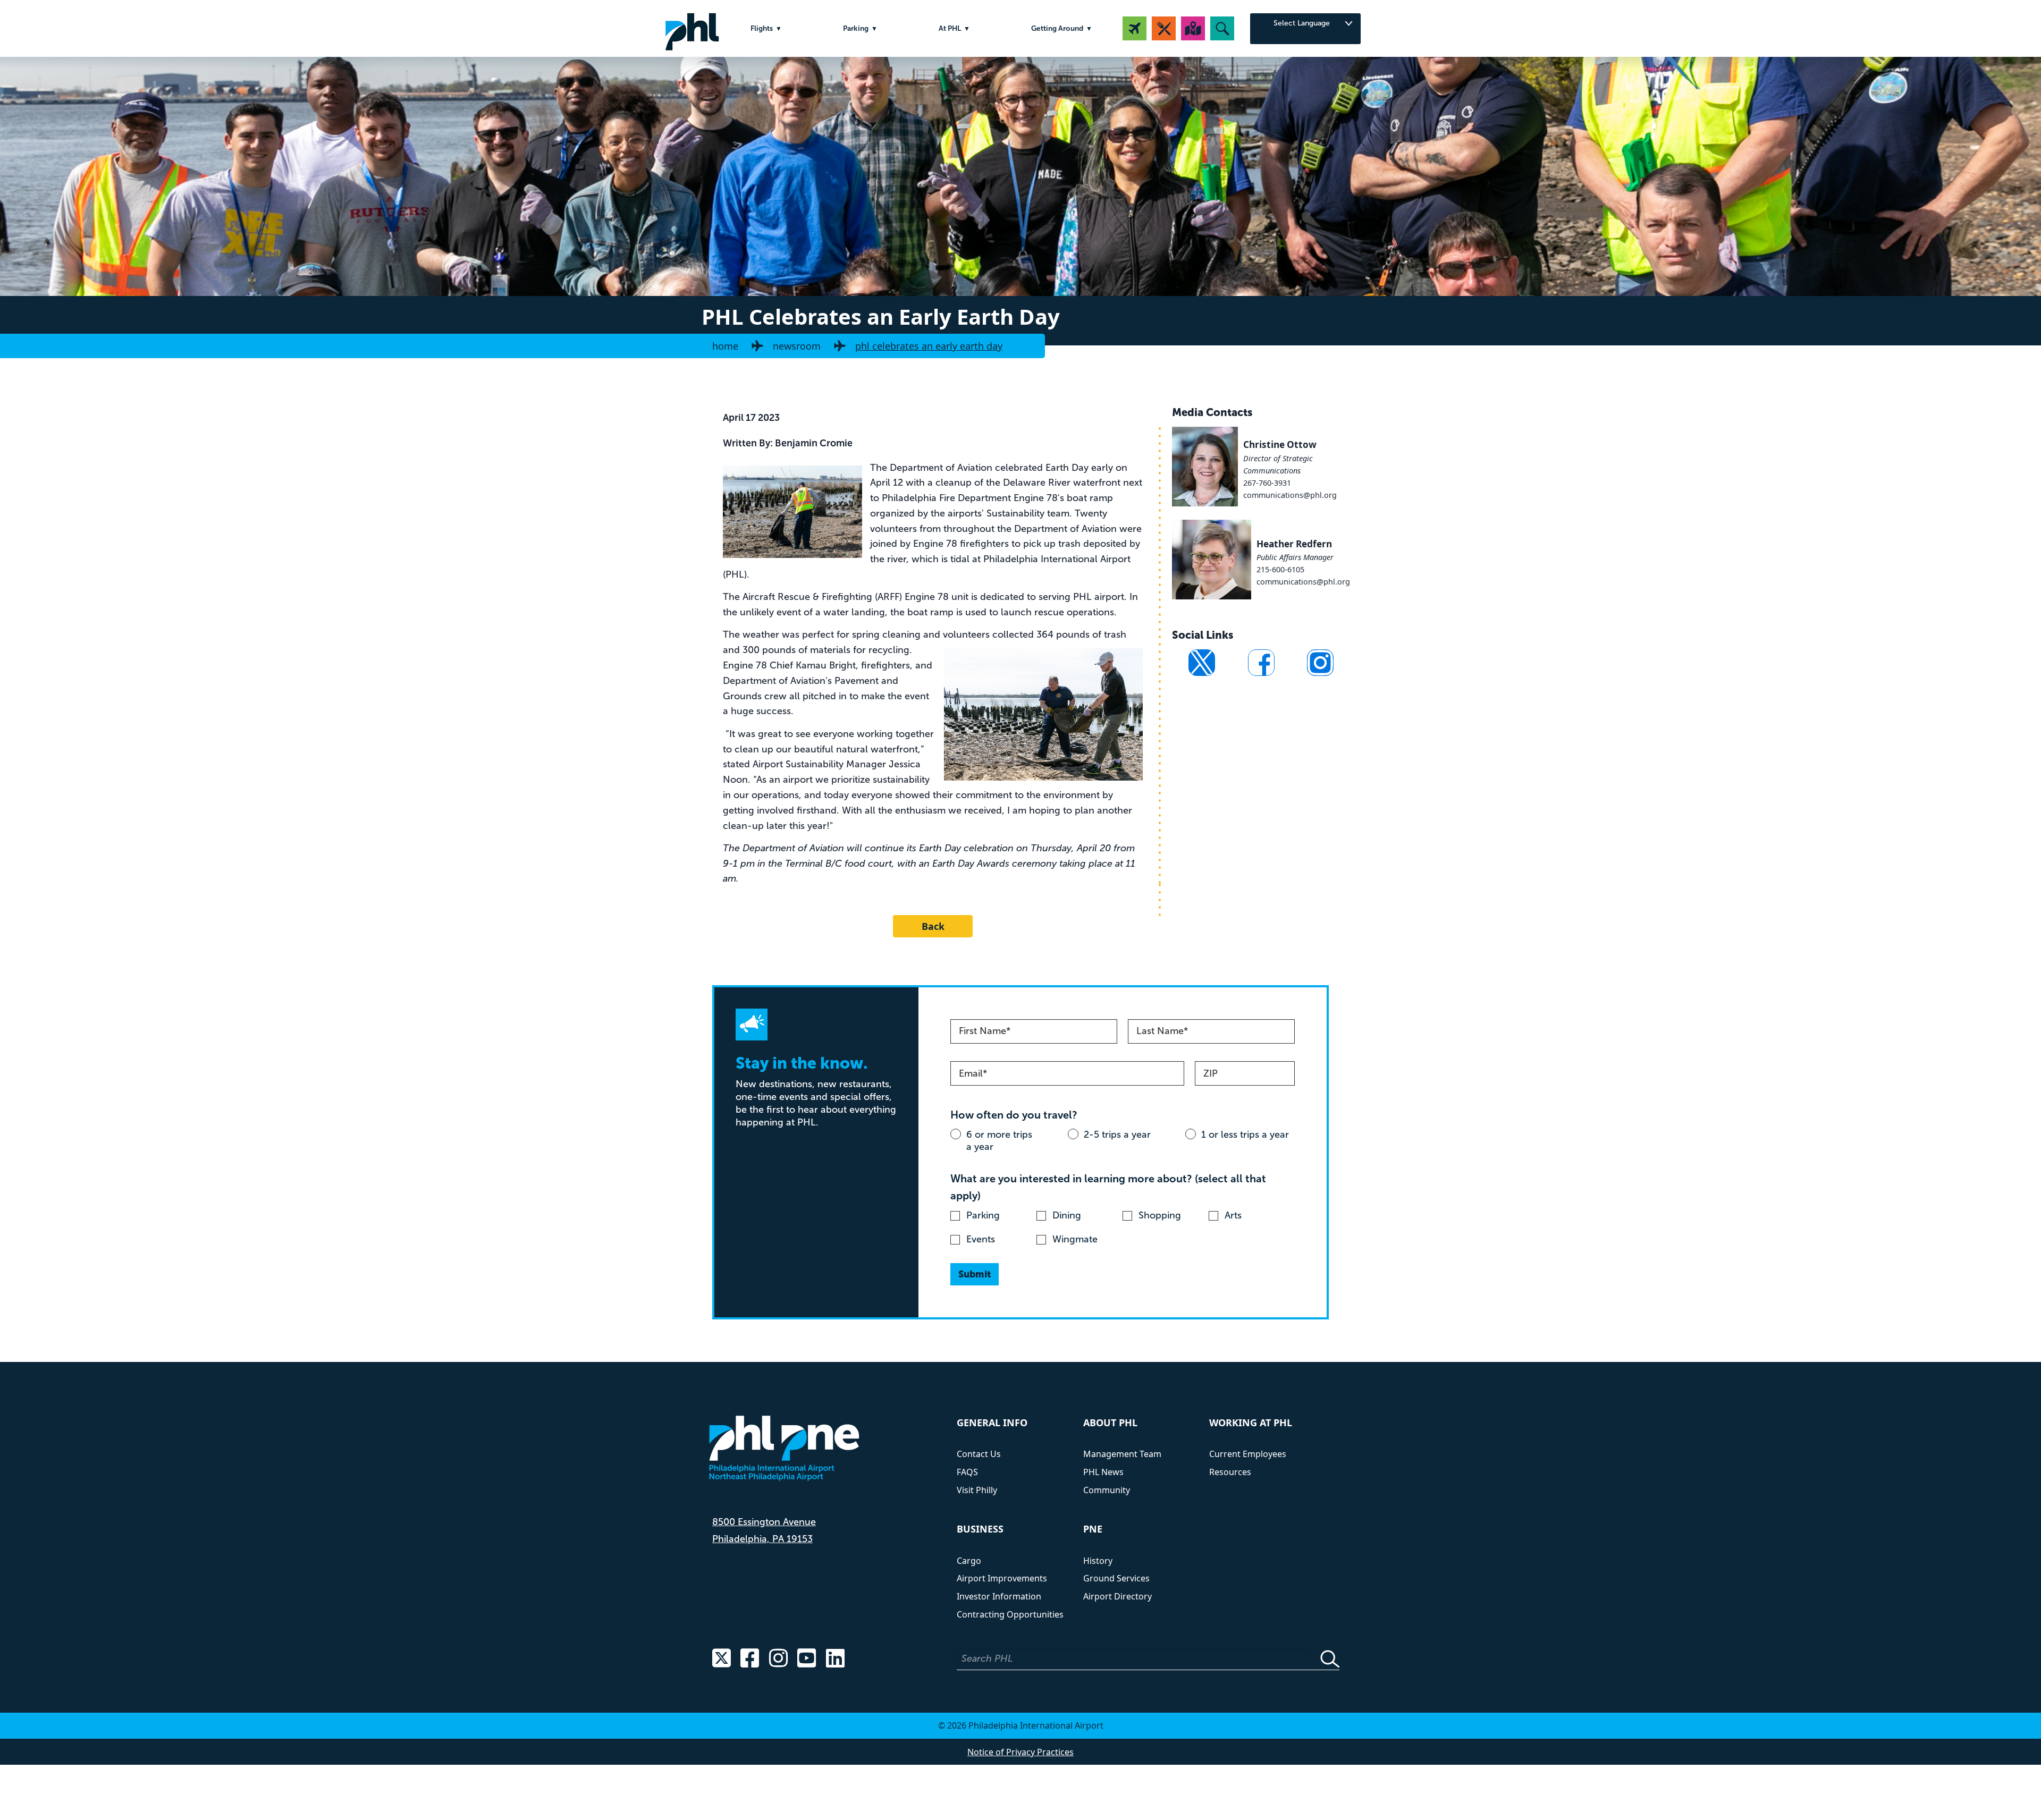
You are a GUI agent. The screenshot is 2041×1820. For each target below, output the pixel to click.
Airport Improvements (1002, 1578)
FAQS (967, 1472)
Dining (1067, 1215)
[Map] (1193, 28)
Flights (762, 28)
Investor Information (999, 1596)
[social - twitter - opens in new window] (1202, 663)
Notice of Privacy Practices (1020, 1752)
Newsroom (797, 346)
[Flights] (1135, 28)
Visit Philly (977, 1490)
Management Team (1122, 1454)
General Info (992, 1423)
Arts (1233, 1215)
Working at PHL (1251, 1423)
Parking (856, 28)
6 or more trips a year (999, 1141)
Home (725, 346)
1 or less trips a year (1245, 1135)
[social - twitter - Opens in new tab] (722, 1659)
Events (981, 1239)
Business (980, 1529)
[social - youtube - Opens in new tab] (807, 1659)
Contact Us (979, 1454)
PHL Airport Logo (692, 28)
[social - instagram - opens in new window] (1320, 663)
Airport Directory (1118, 1596)
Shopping (1160, 1215)
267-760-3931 (1267, 483)
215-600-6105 (1280, 569)
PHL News (1103, 1472)
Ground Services (1116, 1578)
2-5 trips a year (1117, 1135)
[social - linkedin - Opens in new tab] (835, 1659)
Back (933, 926)
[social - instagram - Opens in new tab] (778, 1659)
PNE (1093, 1529)
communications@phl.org (1290, 495)
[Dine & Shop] (1164, 28)
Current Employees (1248, 1454)
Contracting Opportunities (1010, 1614)
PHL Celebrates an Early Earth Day (929, 346)
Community (1107, 1490)
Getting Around (1057, 28)
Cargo (969, 1561)
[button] (1222, 28)
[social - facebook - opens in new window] (1261, 663)
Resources (1230, 1472)
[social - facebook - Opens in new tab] (750, 1659)
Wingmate (1075, 1239)
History (1098, 1561)
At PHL (950, 28)
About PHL (1110, 1423)
